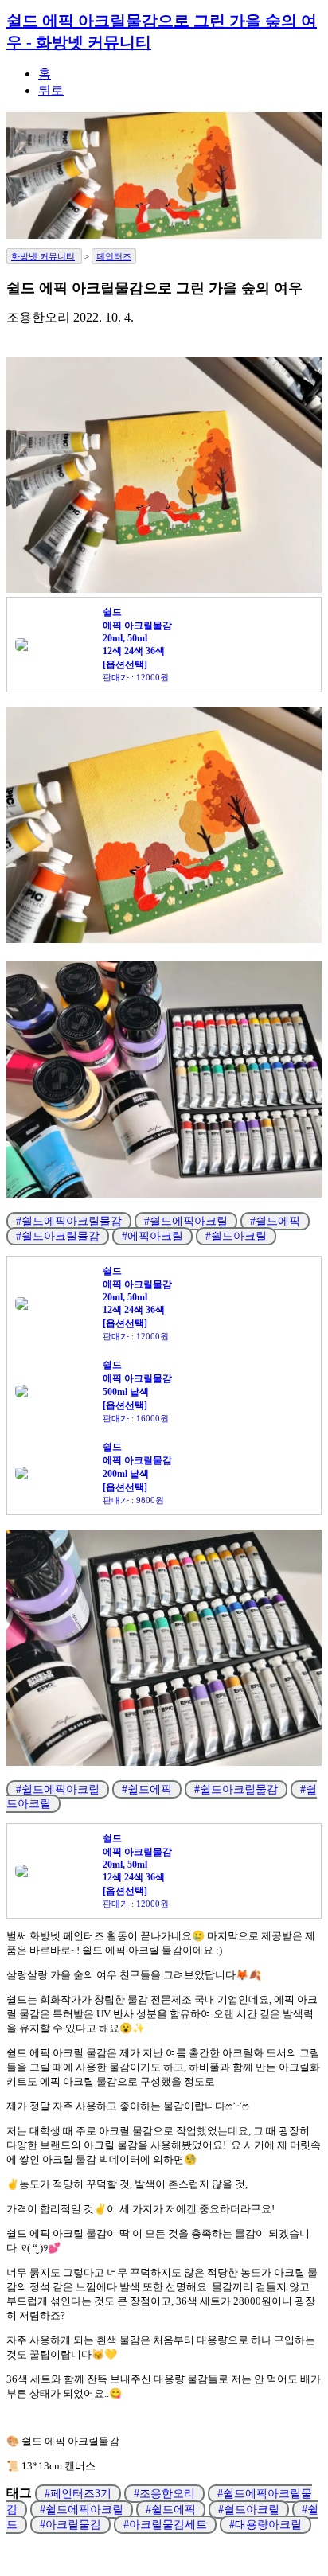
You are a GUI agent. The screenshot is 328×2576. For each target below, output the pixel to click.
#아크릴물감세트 (165, 2525)
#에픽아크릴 (152, 1236)
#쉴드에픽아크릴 (186, 1221)
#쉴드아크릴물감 (58, 1236)
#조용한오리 (164, 2494)
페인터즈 (114, 256)
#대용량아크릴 (266, 2525)
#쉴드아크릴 (236, 1236)
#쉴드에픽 (275, 1221)
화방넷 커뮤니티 (43, 256)
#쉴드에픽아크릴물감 (69, 1221)
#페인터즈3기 (78, 2494)
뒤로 (51, 90)
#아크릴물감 (70, 2525)
